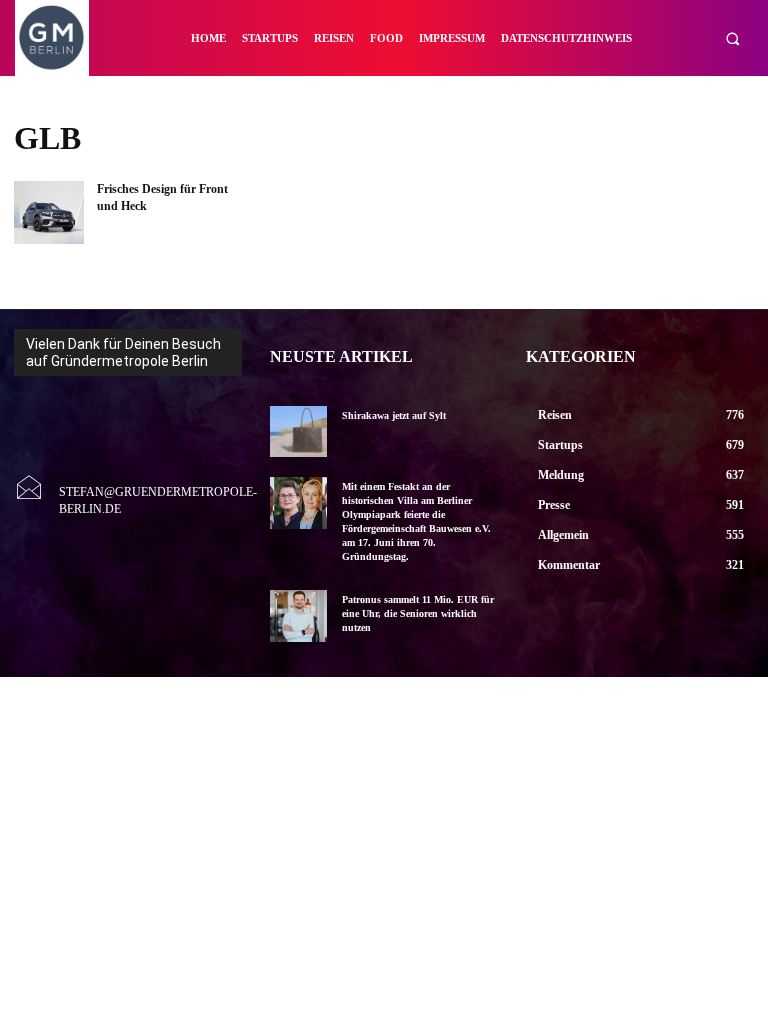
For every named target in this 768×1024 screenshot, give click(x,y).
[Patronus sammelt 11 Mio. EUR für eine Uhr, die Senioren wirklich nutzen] (298, 615)
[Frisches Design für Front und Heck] (49, 212)
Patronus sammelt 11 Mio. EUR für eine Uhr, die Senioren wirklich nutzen (418, 613)
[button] (732, 38)
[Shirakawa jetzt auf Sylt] (298, 431)
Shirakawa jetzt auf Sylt (394, 415)
